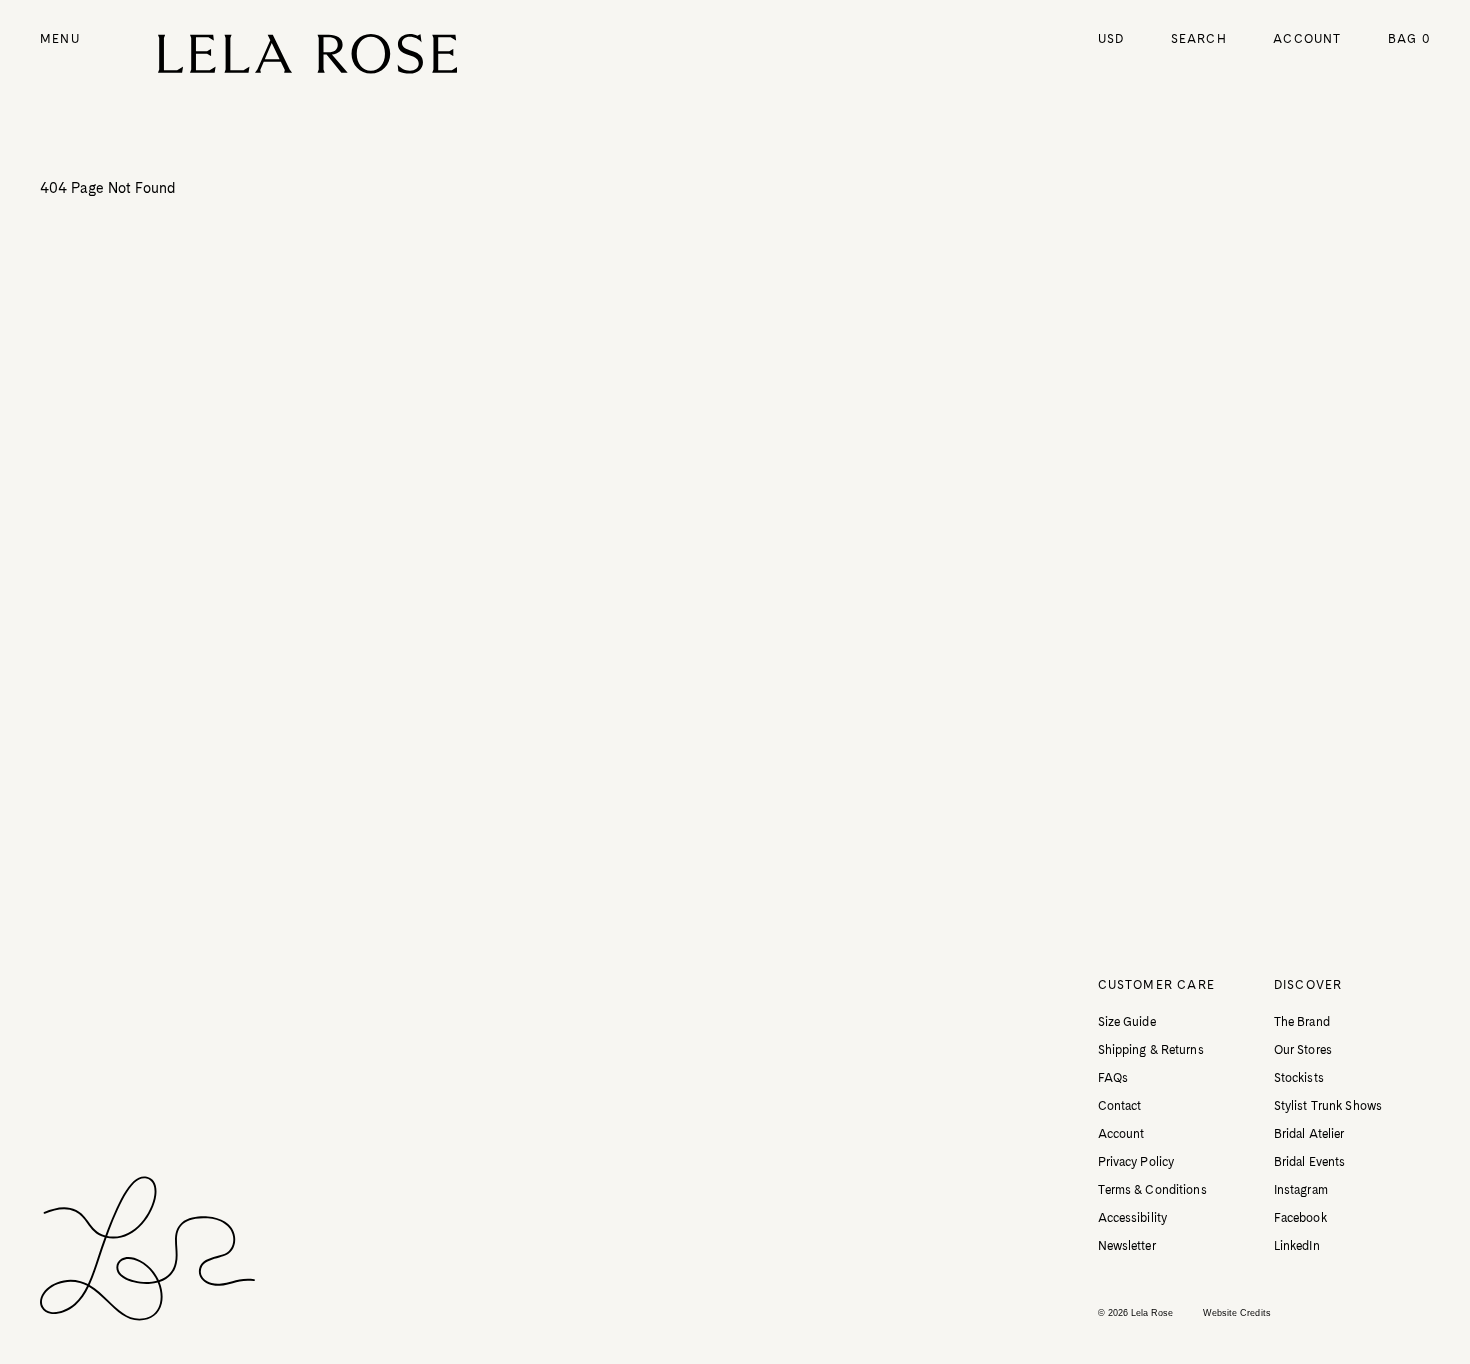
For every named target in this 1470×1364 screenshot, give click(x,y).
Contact (1120, 1106)
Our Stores (1303, 1050)
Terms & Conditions (1152, 1190)
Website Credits (1237, 1313)
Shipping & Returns (1151, 1050)
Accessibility (1133, 1218)
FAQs (1113, 1078)
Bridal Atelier (1309, 1134)
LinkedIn (1297, 1246)
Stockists (1299, 1078)
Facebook (1300, 1218)
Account (1307, 39)
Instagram (1301, 1190)
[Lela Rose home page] (308, 54)
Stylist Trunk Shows (1328, 1106)
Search (1199, 39)
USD (1111, 39)
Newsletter (1127, 1246)
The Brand (1302, 1022)
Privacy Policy (1136, 1162)
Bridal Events (1310, 1162)
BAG (1409, 39)
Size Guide (1127, 1022)
